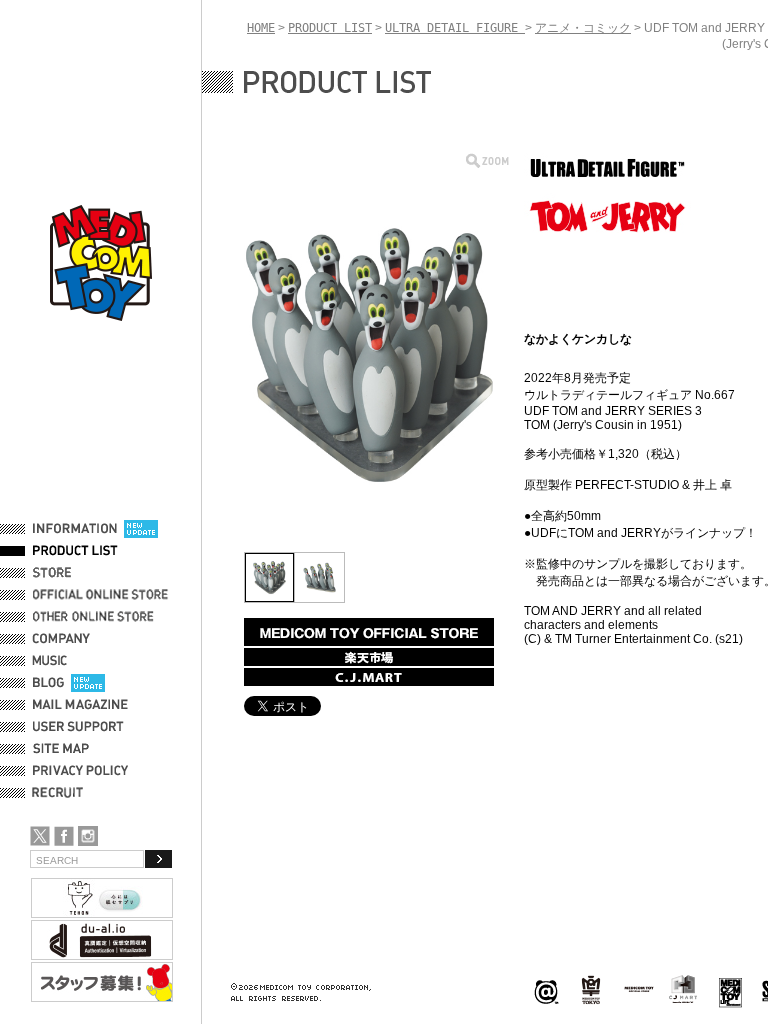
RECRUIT (61, 793)
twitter (40, 836)
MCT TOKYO (639, 989)
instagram (88, 836)
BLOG (48, 683)
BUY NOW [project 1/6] (369, 632)
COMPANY (61, 639)
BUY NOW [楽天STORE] (369, 657)
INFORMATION (75, 529)
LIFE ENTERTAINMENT (730, 990)
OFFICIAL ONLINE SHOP (102, 595)
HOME (261, 28)
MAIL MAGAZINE (80, 705)
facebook (64, 836)
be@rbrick (546, 990)
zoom (487, 160)
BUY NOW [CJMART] (369, 677)
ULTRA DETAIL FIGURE (455, 28)
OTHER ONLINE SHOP (95, 617)
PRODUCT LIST (75, 551)
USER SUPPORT (78, 727)
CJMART (683, 989)
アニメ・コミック (583, 28)
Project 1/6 (591, 990)
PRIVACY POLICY (80, 771)
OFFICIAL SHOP (77, 573)
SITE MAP (61, 749)
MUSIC (53, 661)
